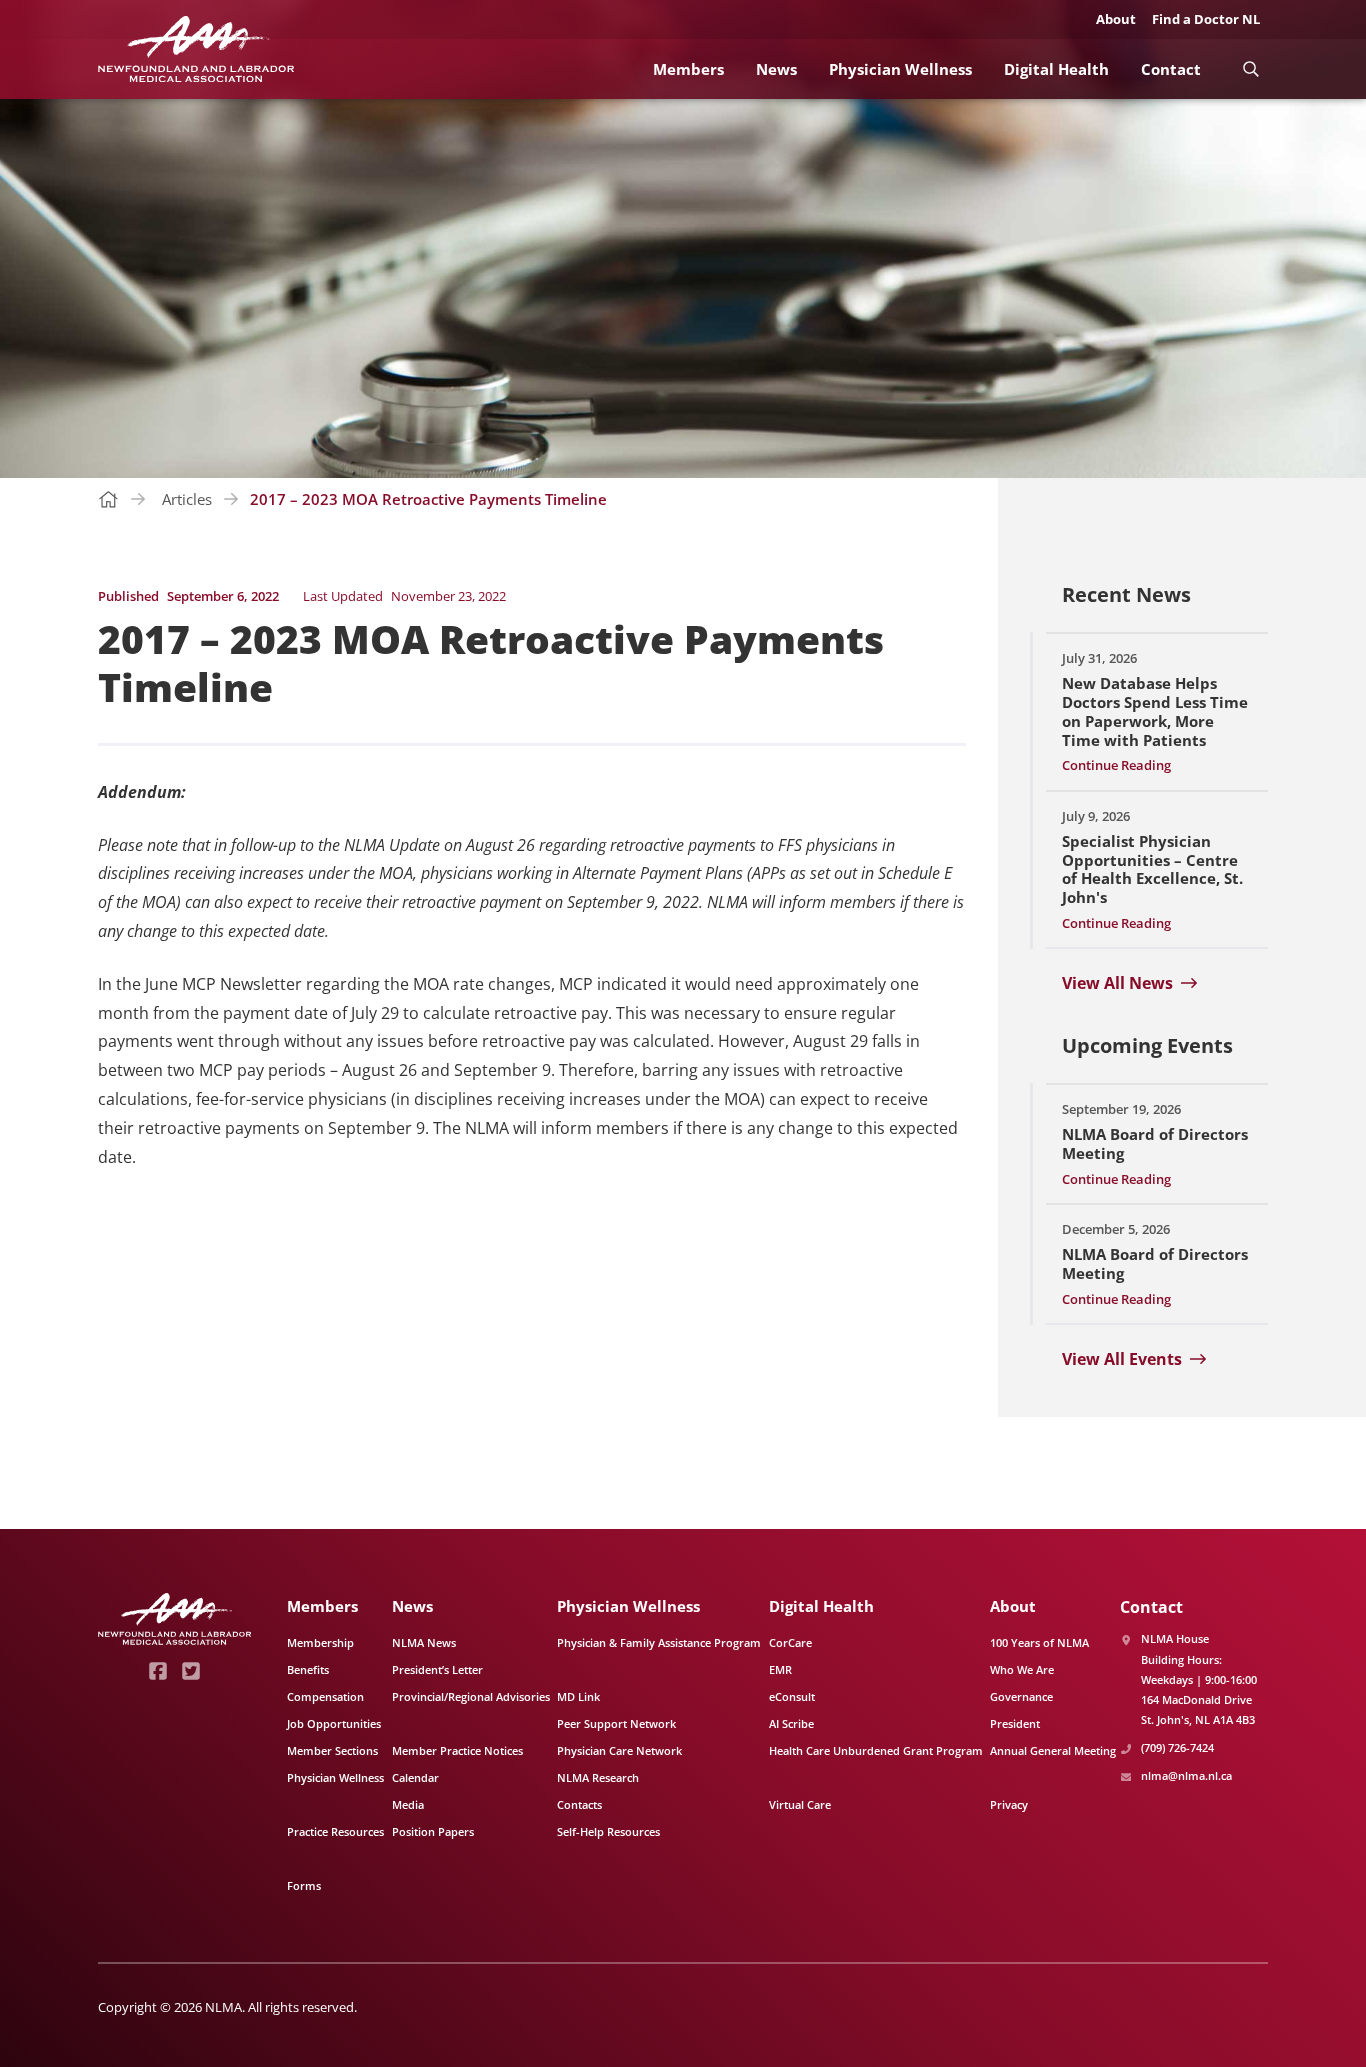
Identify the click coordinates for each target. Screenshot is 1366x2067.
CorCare (790, 1642)
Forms (304, 1885)
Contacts (579, 1804)
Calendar (415, 1777)
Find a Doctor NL (1206, 19)
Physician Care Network (619, 1750)
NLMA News (424, 1642)
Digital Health (1056, 69)
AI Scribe (791, 1723)
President (1015, 1723)
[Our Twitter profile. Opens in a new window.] (191, 1671)
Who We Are (1022, 1669)
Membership (320, 1642)
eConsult (792, 1696)
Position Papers (433, 1831)
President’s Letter (437, 1669)
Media (408, 1804)
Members (688, 69)
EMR (780, 1669)
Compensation (325, 1696)
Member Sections (332, 1750)
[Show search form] (1250, 68)
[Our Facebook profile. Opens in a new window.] (158, 1671)
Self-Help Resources (608, 1831)
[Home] (196, 49)
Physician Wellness (900, 69)
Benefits (308, 1669)
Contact (1171, 69)
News (776, 69)
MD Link (578, 1696)
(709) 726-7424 (1177, 1747)
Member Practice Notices (457, 1750)
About (1116, 19)
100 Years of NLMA (1039, 1642)
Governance (1021, 1696)
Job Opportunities (334, 1723)
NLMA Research (598, 1777)
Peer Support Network (616, 1723)
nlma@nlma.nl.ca (1186, 1775)
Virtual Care (800, 1804)
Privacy (1009, 1804)
